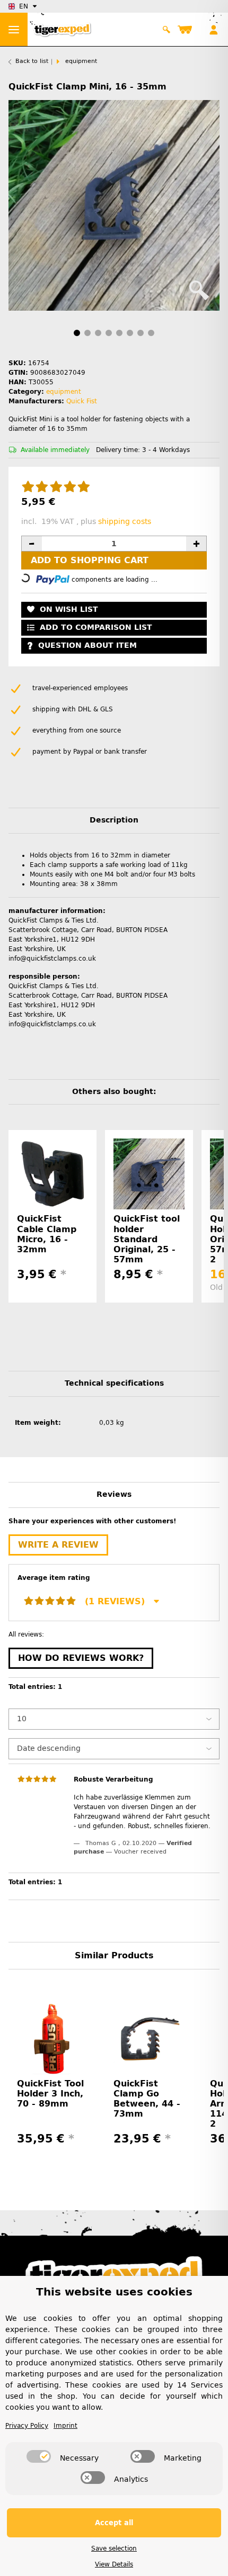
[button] (166, 30)
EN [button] (24, 6)
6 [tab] (130, 333)
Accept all (114, 2523)
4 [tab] (109, 333)
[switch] (39, 2456)
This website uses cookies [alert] (114, 2292)
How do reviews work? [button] (81, 1658)
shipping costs (125, 522)
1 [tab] (77, 333)
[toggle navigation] (14, 29)
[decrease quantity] (32, 544)
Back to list (32, 61)
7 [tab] (141, 333)
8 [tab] (151, 333)
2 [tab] (87, 333)
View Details (114, 2564)
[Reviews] (56, 487)
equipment (64, 392)
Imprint (65, 2426)
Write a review (58, 1545)
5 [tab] (119, 333)
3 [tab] (98, 333)
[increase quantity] (196, 544)
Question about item (87, 645)
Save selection (114, 2548)
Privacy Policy (27, 2426)
